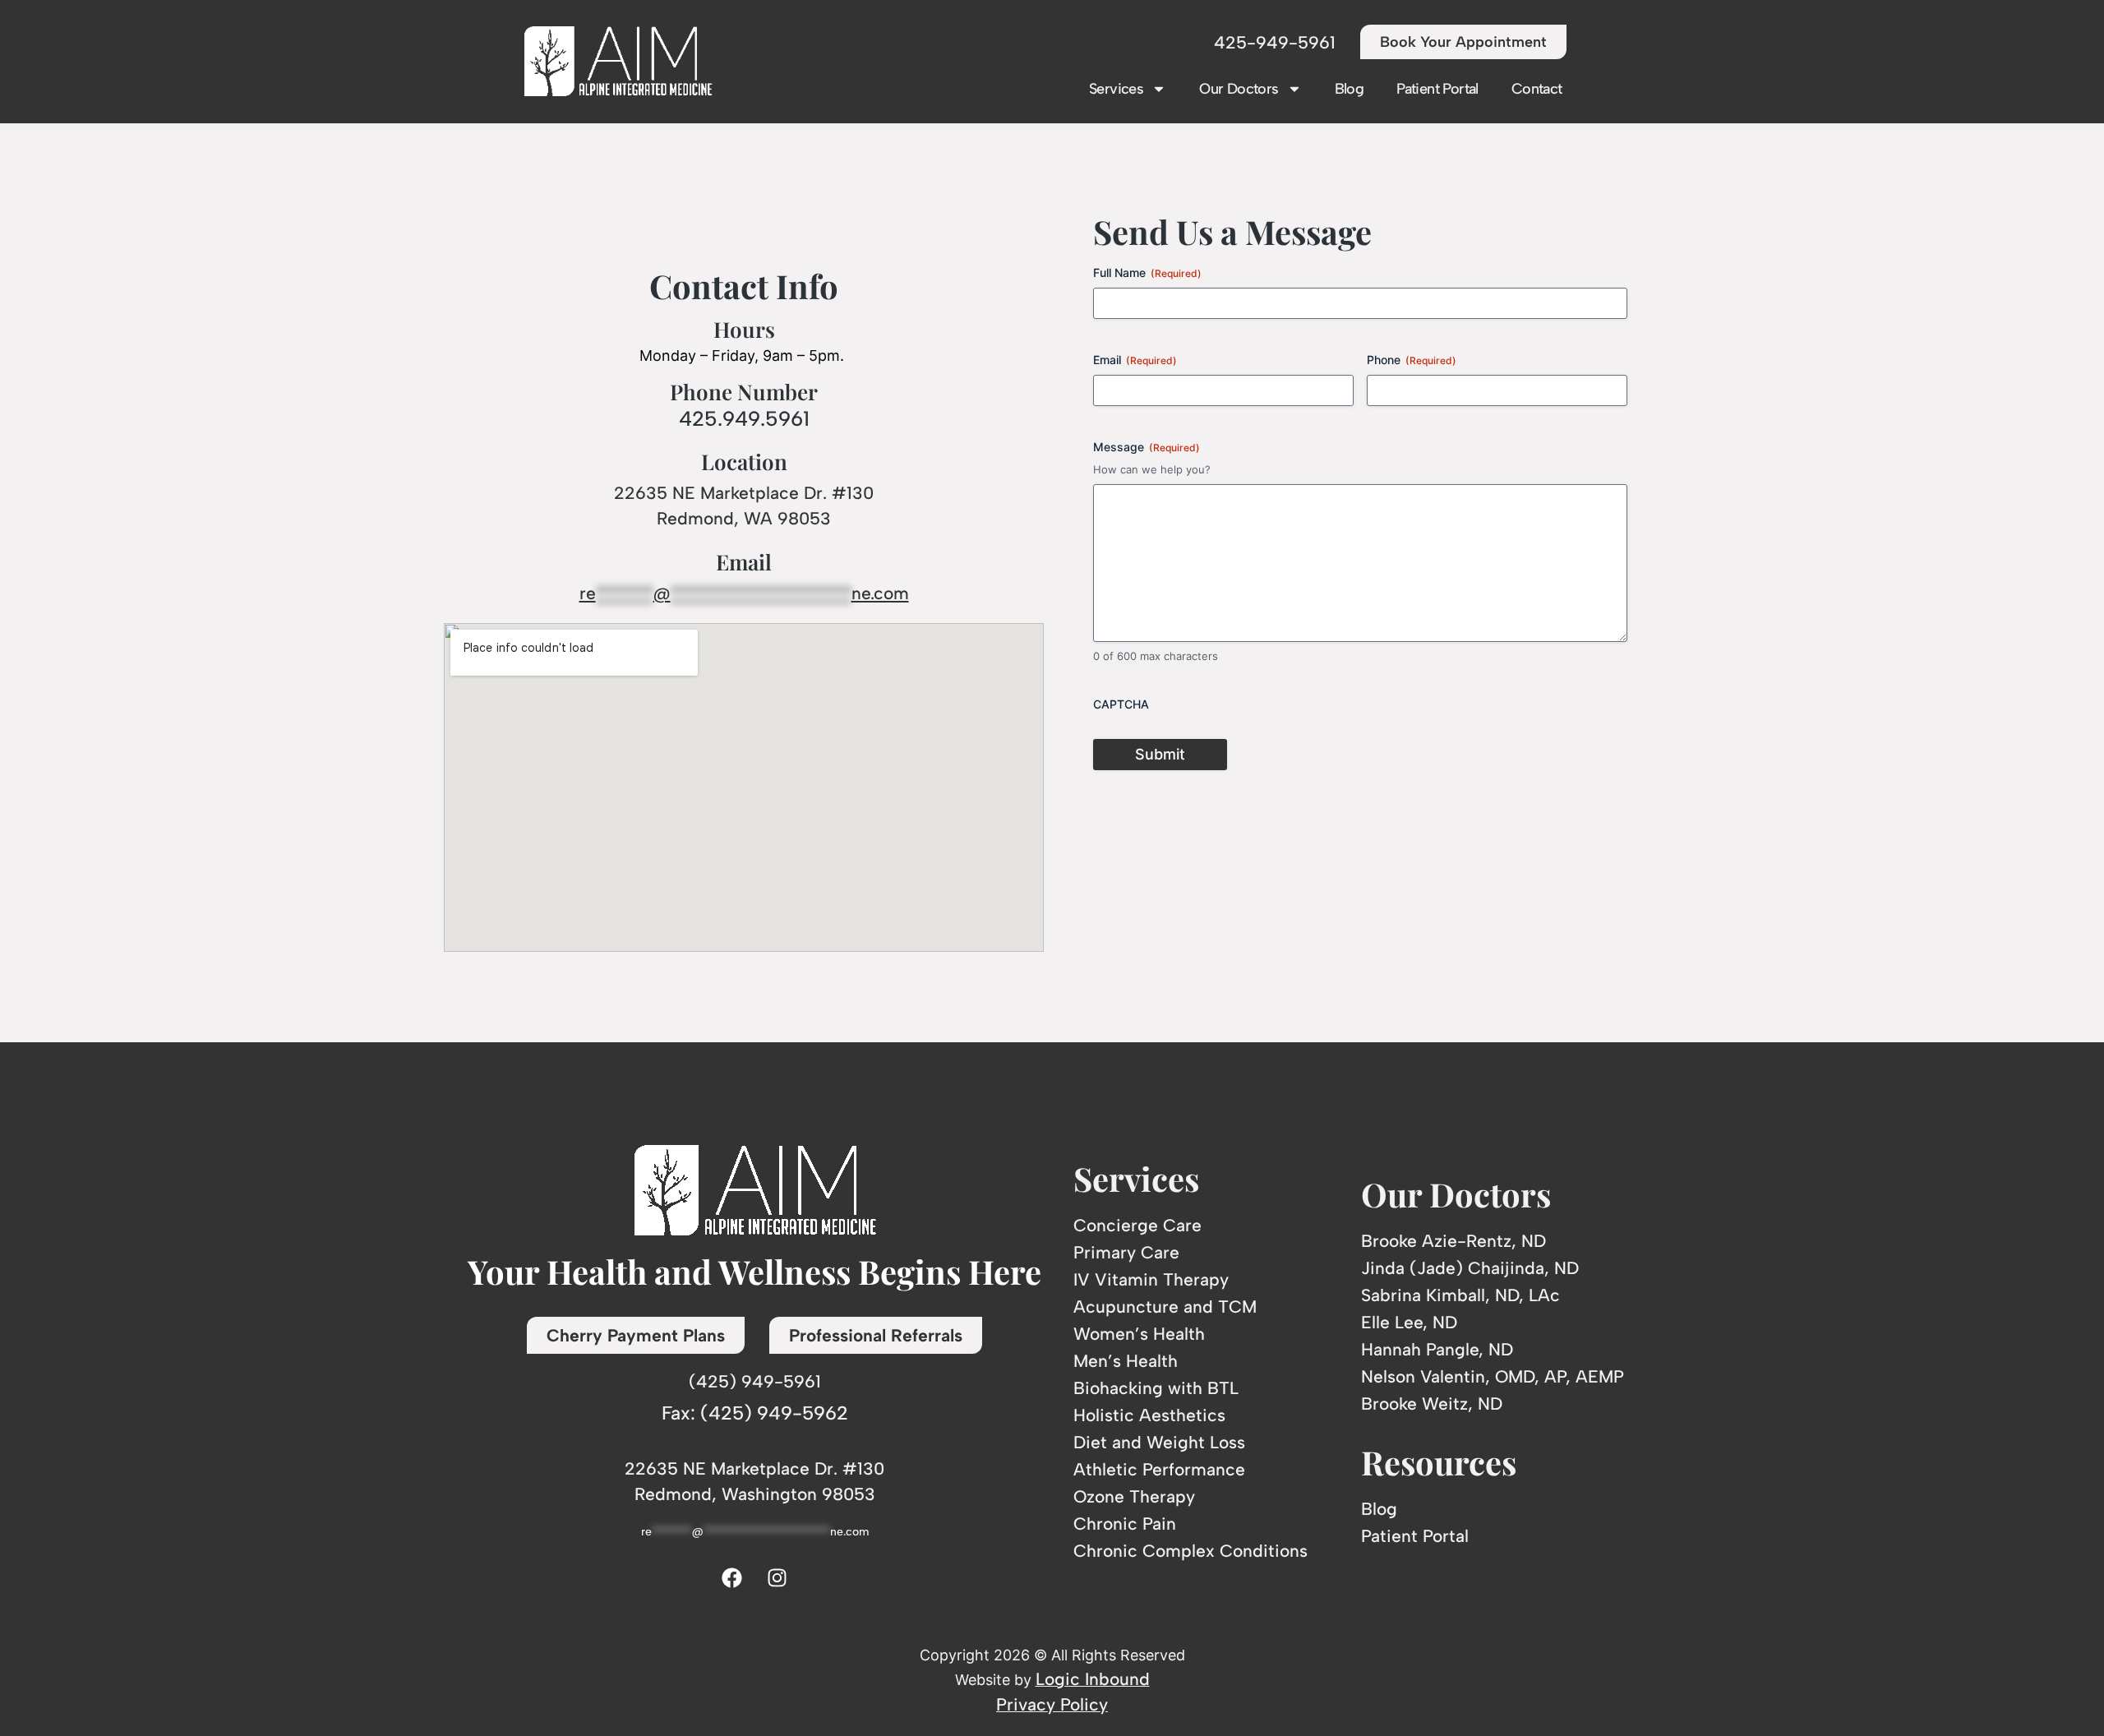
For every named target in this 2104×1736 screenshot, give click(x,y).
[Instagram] (777, 1578)
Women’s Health (1139, 1334)
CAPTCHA (1121, 704)
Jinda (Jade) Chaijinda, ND (1470, 1268)
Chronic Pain (1125, 1524)
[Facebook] (732, 1578)
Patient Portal (1437, 89)
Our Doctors (1239, 89)
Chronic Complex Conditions (1190, 1551)
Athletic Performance (1159, 1469)
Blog (1350, 89)
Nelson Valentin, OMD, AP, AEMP (1493, 1376)
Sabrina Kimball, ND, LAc (1460, 1295)
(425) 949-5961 (755, 1381)
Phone (1412, 360)
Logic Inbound (1093, 1679)
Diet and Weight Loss (1159, 1442)
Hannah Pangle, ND (1437, 1349)
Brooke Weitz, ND (1432, 1404)
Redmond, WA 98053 (744, 518)
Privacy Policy (1052, 1704)
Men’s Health (1126, 1361)
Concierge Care (1137, 1225)
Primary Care (1126, 1252)
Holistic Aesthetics (1149, 1415)
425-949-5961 (1275, 42)
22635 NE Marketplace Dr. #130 (744, 493)
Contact (1537, 89)
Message (1147, 447)
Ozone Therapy (1134, 1496)
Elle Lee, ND (1409, 1322)
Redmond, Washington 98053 (755, 1494)
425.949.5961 (744, 418)
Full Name (1147, 272)
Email (1135, 360)
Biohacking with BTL (1156, 1388)
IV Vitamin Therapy (1151, 1279)
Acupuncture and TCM (1165, 1307)
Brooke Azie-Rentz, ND (1453, 1241)
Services (1116, 89)
